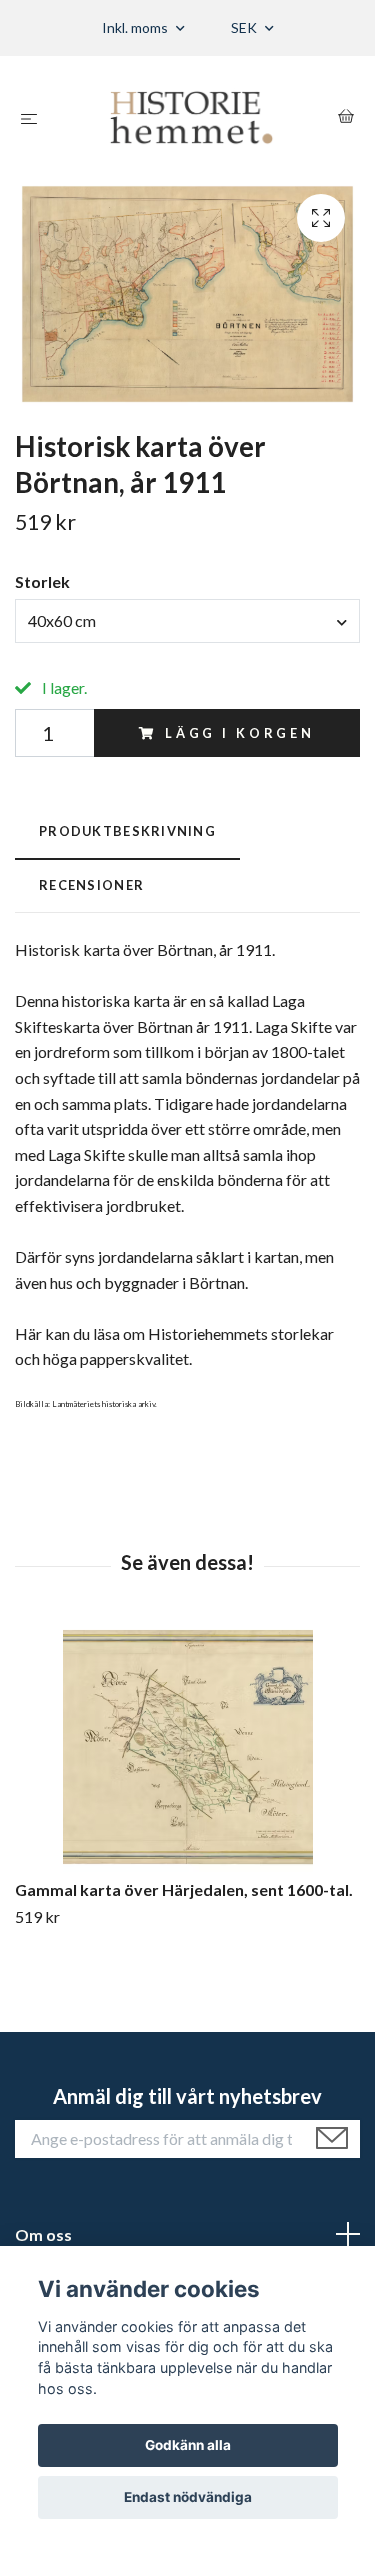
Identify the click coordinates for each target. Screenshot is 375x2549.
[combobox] (187, 621)
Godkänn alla (188, 2445)
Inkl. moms (136, 27)
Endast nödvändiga (188, 2497)
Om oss (43, 2234)
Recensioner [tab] (91, 885)
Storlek (42, 581)
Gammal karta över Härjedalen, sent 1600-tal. (184, 1889)
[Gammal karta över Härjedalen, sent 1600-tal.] (187, 1747)
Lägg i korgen (240, 733)
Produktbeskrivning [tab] (127, 831)
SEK (245, 27)
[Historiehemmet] (191, 117)
